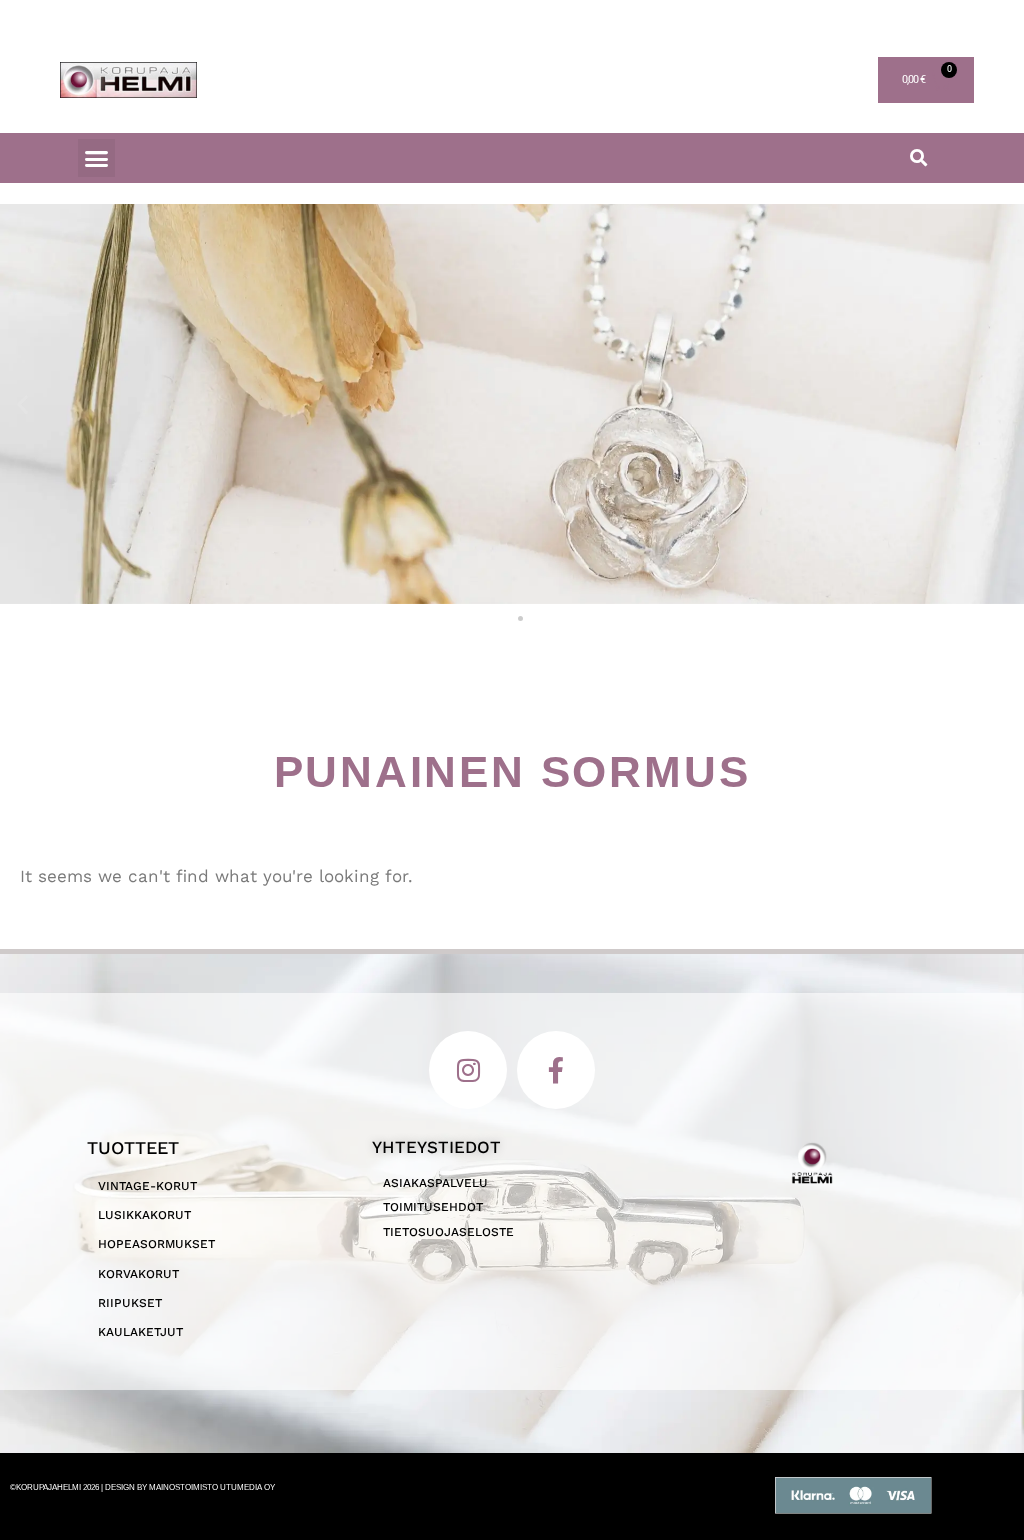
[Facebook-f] (556, 1070)
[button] (97, 158)
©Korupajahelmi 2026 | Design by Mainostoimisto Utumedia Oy (142, 1487)
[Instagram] (468, 1070)
